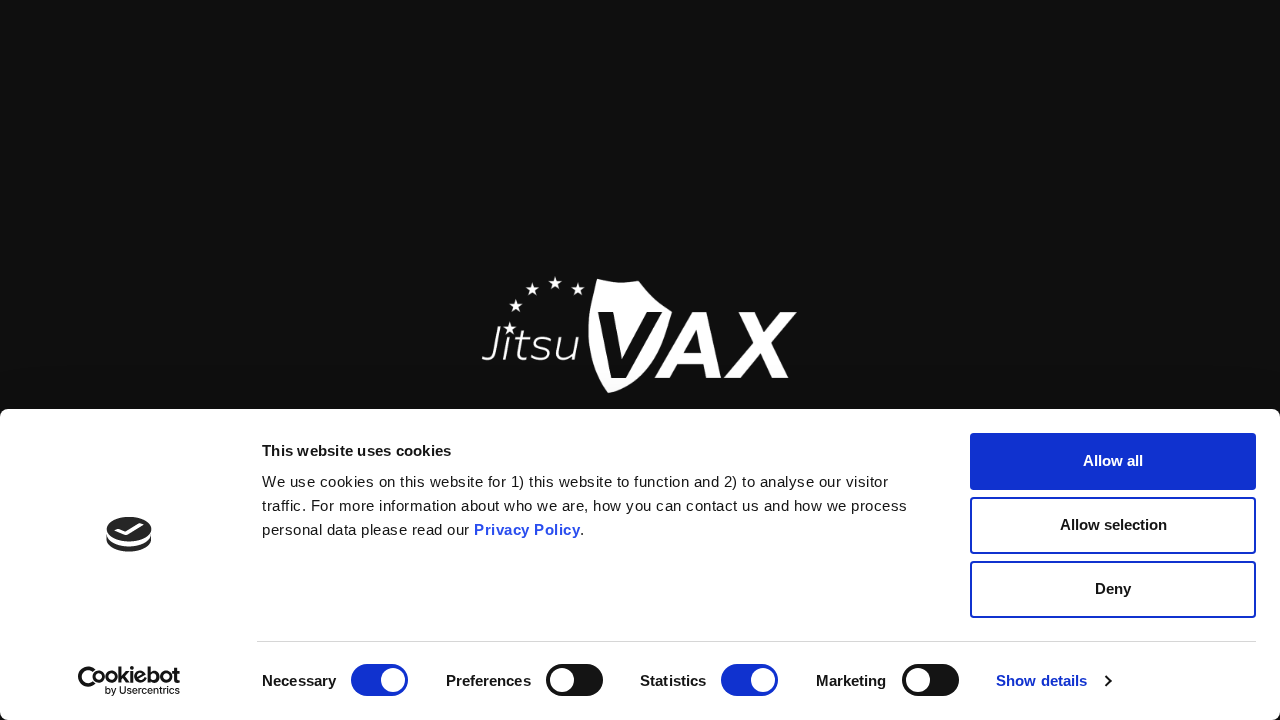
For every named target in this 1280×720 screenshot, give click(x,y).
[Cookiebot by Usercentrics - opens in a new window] (129, 681)
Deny (1113, 588)
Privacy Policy (527, 529)
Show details (1041, 680)
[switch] (574, 680)
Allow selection (1113, 524)
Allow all (1113, 460)
